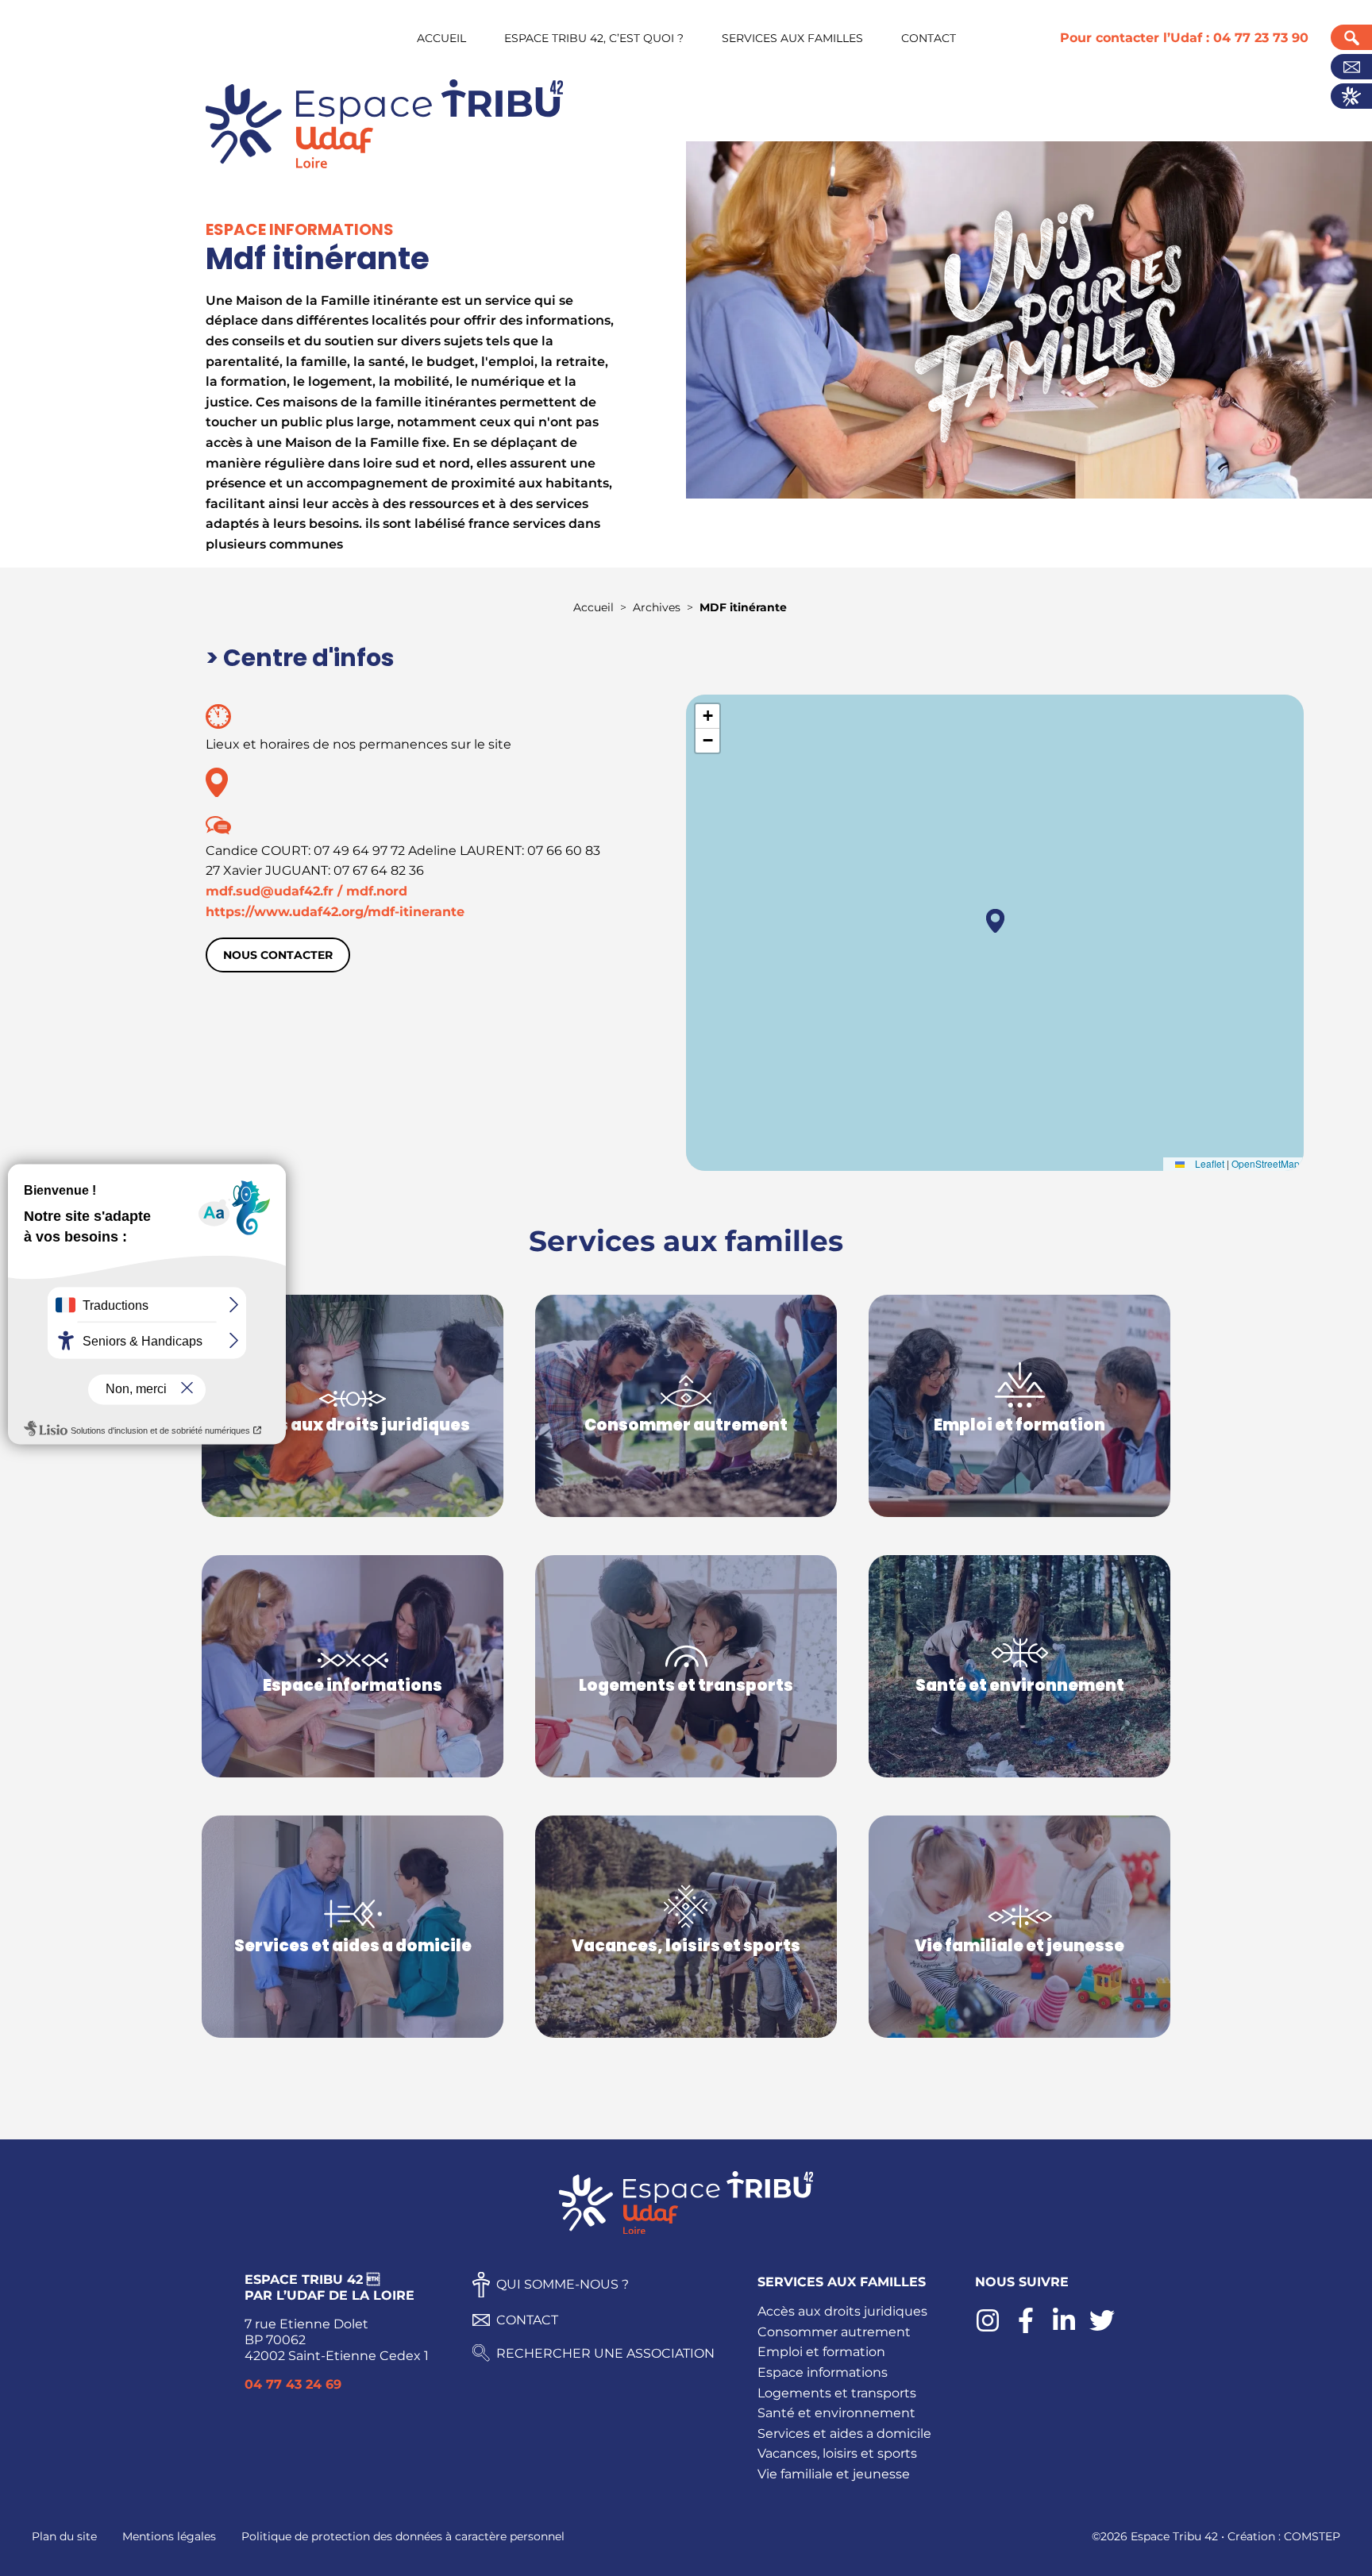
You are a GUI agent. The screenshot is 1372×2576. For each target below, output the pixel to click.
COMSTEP (1312, 2536)
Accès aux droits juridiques (842, 2311)
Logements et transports (837, 2393)
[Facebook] (1026, 2329)
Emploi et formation (821, 2352)
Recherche (1351, 37)
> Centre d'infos (300, 658)
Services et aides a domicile (844, 2434)
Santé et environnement (836, 2413)
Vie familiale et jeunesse (834, 2474)
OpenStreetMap (1266, 1163)
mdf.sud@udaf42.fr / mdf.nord (306, 891)
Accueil (594, 607)
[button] (995, 921)
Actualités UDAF (1351, 96)
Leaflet (1208, 1163)
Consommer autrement (834, 2332)
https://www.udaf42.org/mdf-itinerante (335, 912)
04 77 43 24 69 (293, 2384)
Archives (657, 607)
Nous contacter (278, 955)
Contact (1351, 67)
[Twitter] (1102, 2329)
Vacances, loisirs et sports (837, 2453)
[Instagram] (988, 2329)
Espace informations (823, 2372)
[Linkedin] (1064, 2329)
